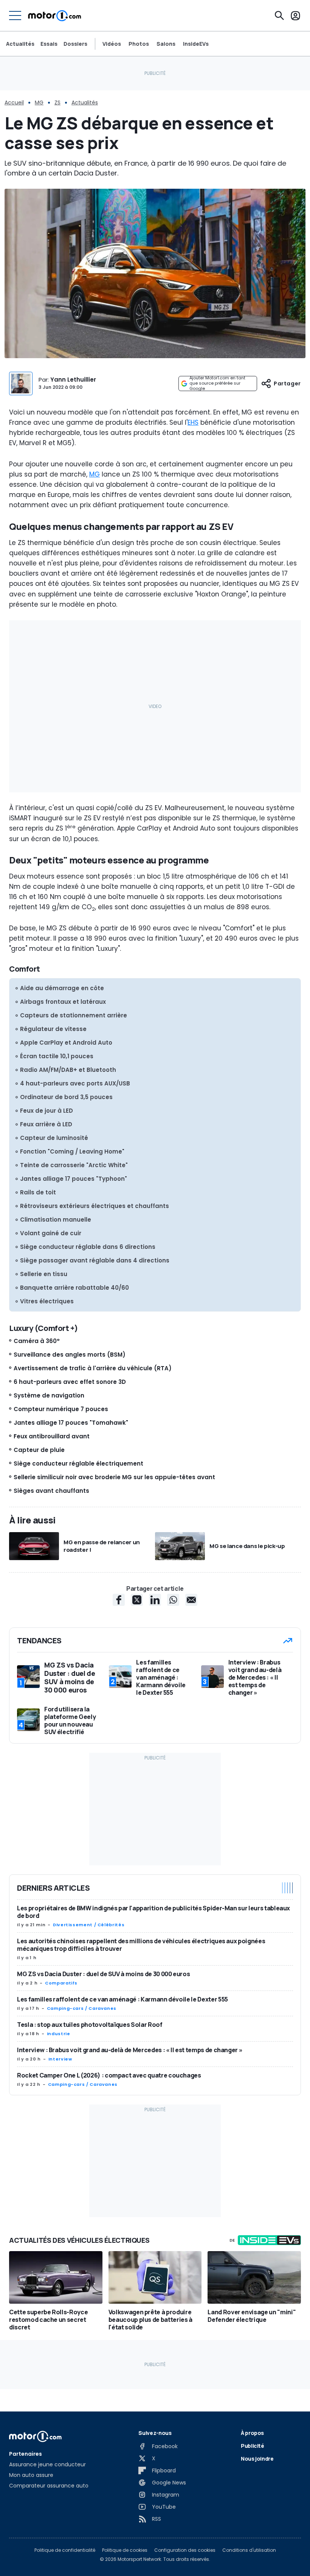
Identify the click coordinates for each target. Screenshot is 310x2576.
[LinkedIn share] (155, 1600)
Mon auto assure (31, 2475)
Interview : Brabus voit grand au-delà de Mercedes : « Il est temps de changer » (130, 2050)
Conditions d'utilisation (249, 2550)
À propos (252, 2433)
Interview (60, 2059)
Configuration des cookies (185, 2550)
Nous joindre (257, 2459)
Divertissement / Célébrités (89, 1925)
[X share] (137, 1600)
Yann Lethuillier (73, 380)
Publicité (253, 2446)
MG (39, 102)
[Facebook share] (119, 1600)
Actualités (20, 44)
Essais (49, 44)
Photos (139, 44)
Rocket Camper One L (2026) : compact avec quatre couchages (109, 2075)
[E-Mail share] (191, 1600)
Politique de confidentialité (65, 2550)
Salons (166, 44)
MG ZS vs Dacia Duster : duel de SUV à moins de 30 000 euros (103, 1974)
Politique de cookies (125, 2550)
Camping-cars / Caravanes (82, 2008)
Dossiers (75, 44)
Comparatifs (61, 1983)
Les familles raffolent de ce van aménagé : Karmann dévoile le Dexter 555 (122, 1999)
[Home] (55, 16)
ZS (57, 102)
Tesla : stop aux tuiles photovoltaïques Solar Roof (90, 2025)
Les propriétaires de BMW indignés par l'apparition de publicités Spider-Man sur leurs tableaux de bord (153, 1912)
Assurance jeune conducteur (47, 2464)
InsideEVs (196, 44)
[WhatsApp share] (173, 1600)
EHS (193, 422)
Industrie (59, 2034)
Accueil (14, 102)
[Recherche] (279, 16)
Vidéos (112, 44)
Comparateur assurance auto (49, 2486)
